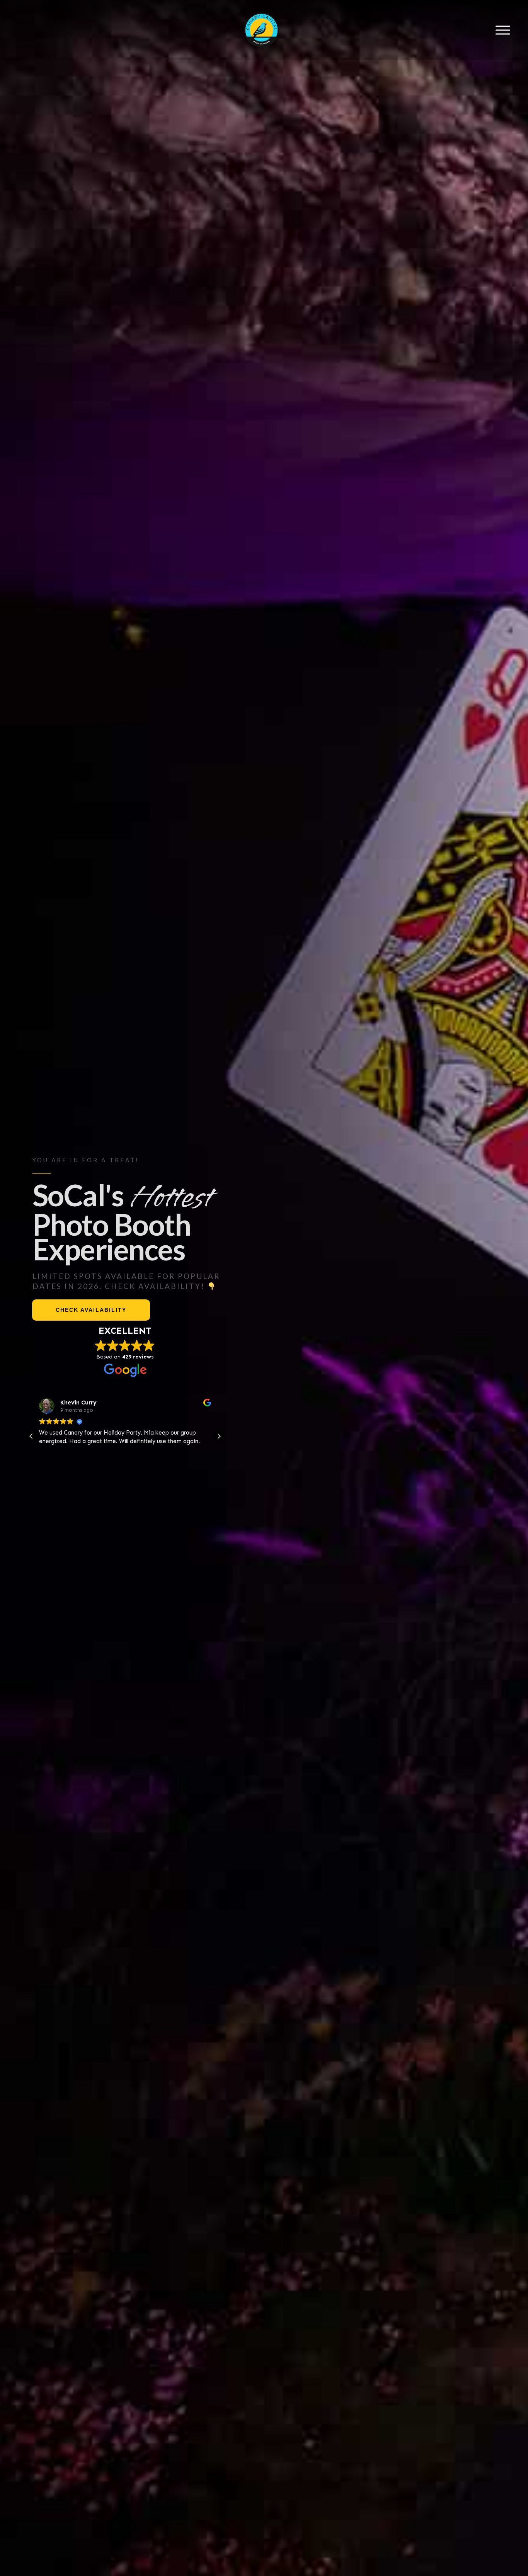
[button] (219, 1436)
